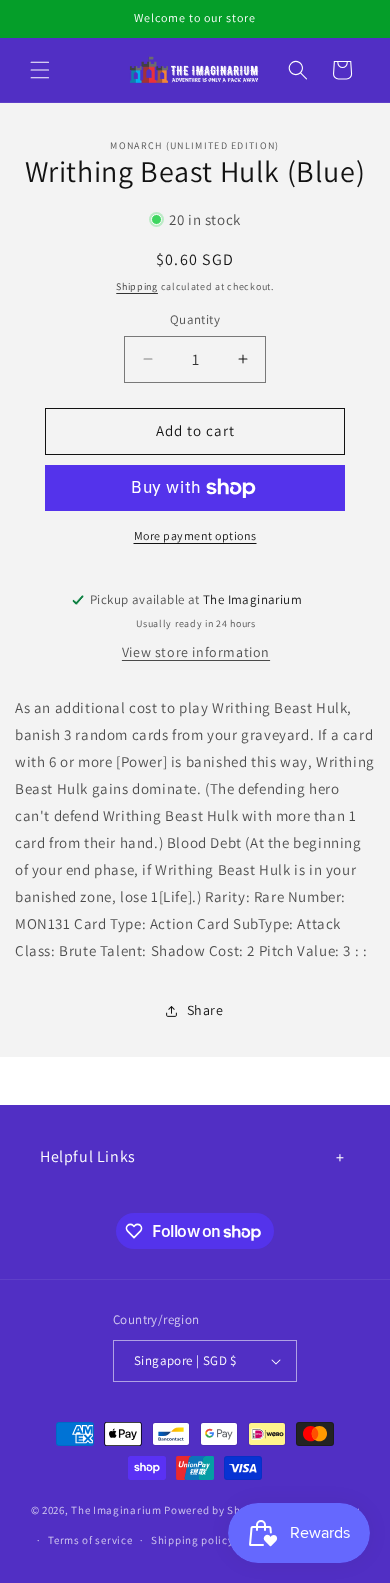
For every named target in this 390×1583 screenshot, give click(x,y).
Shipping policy (192, 1540)
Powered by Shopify (215, 1509)
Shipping (137, 286)
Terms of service (90, 1540)
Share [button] (205, 1010)
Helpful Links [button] (88, 1156)
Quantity (195, 319)
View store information (196, 652)
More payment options (195, 535)
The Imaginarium (116, 1509)
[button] (40, 70)
